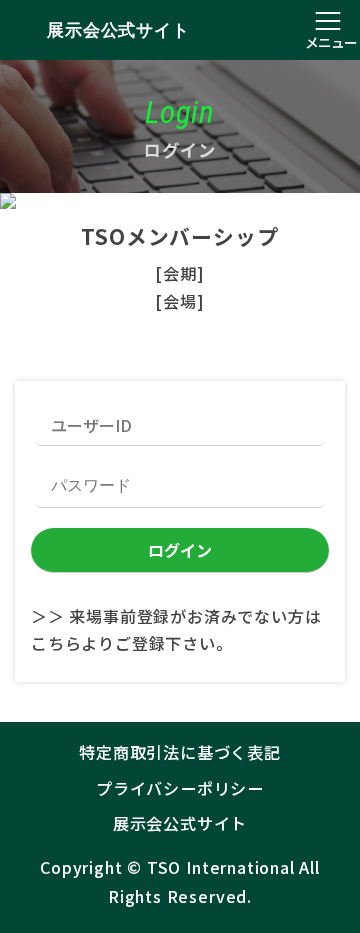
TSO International (221, 867)
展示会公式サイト (118, 30)
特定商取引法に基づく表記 (180, 752)
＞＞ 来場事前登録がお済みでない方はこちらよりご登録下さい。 (176, 629)
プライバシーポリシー (180, 788)
